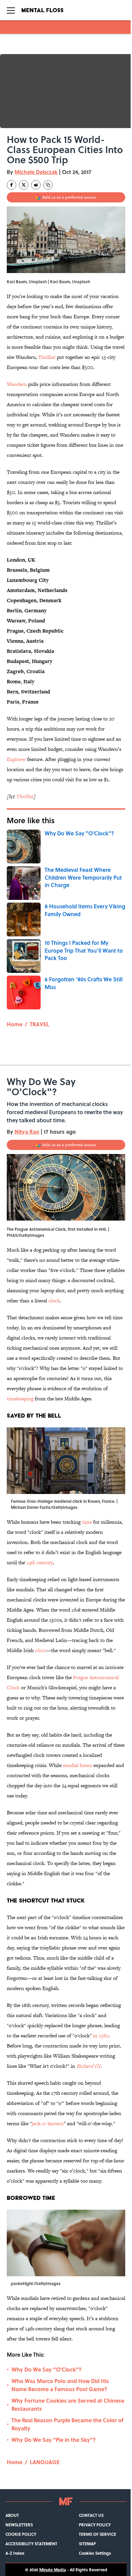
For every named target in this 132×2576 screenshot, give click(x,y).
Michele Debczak (36, 172)
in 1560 (101, 2035)
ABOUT (12, 2515)
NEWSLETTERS (19, 2525)
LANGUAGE (45, 2462)
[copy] (48, 185)
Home (15, 1024)
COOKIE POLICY (21, 2534)
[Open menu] (11, 10)
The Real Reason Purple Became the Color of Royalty (68, 2424)
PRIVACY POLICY (95, 2525)
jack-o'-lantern (48, 2123)
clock (54, 1301)
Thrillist (47, 357)
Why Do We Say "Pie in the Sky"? (54, 2440)
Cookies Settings (95, 2553)
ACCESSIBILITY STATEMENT (31, 2544)
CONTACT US (91, 2515)
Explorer (16, 759)
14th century (40, 1562)
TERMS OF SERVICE (97, 2534)
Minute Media (53, 2570)
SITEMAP (87, 2544)
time (87, 1522)
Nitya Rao (27, 1132)
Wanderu (17, 384)
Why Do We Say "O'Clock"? (47, 2369)
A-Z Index (15, 2553)
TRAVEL (39, 1024)
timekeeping (20, 1399)
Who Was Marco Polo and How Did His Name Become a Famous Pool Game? (60, 2385)
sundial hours (78, 1765)
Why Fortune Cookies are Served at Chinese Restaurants (68, 2405)
